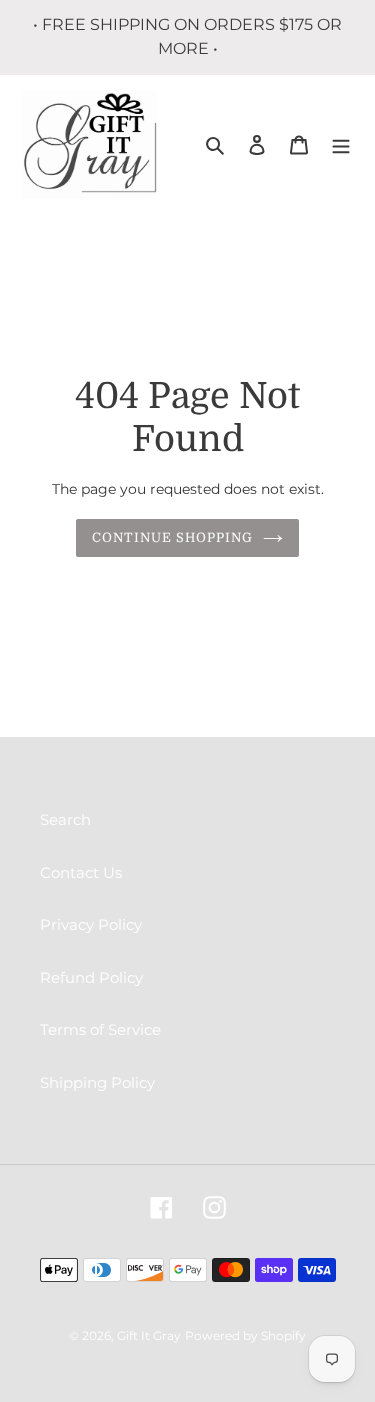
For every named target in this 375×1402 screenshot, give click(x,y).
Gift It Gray (149, 1335)
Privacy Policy (91, 924)
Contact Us (81, 872)
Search (65, 819)
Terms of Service (100, 1029)
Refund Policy (91, 977)
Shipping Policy (97, 1082)
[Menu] (341, 144)
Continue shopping (173, 537)
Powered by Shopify (245, 1335)
